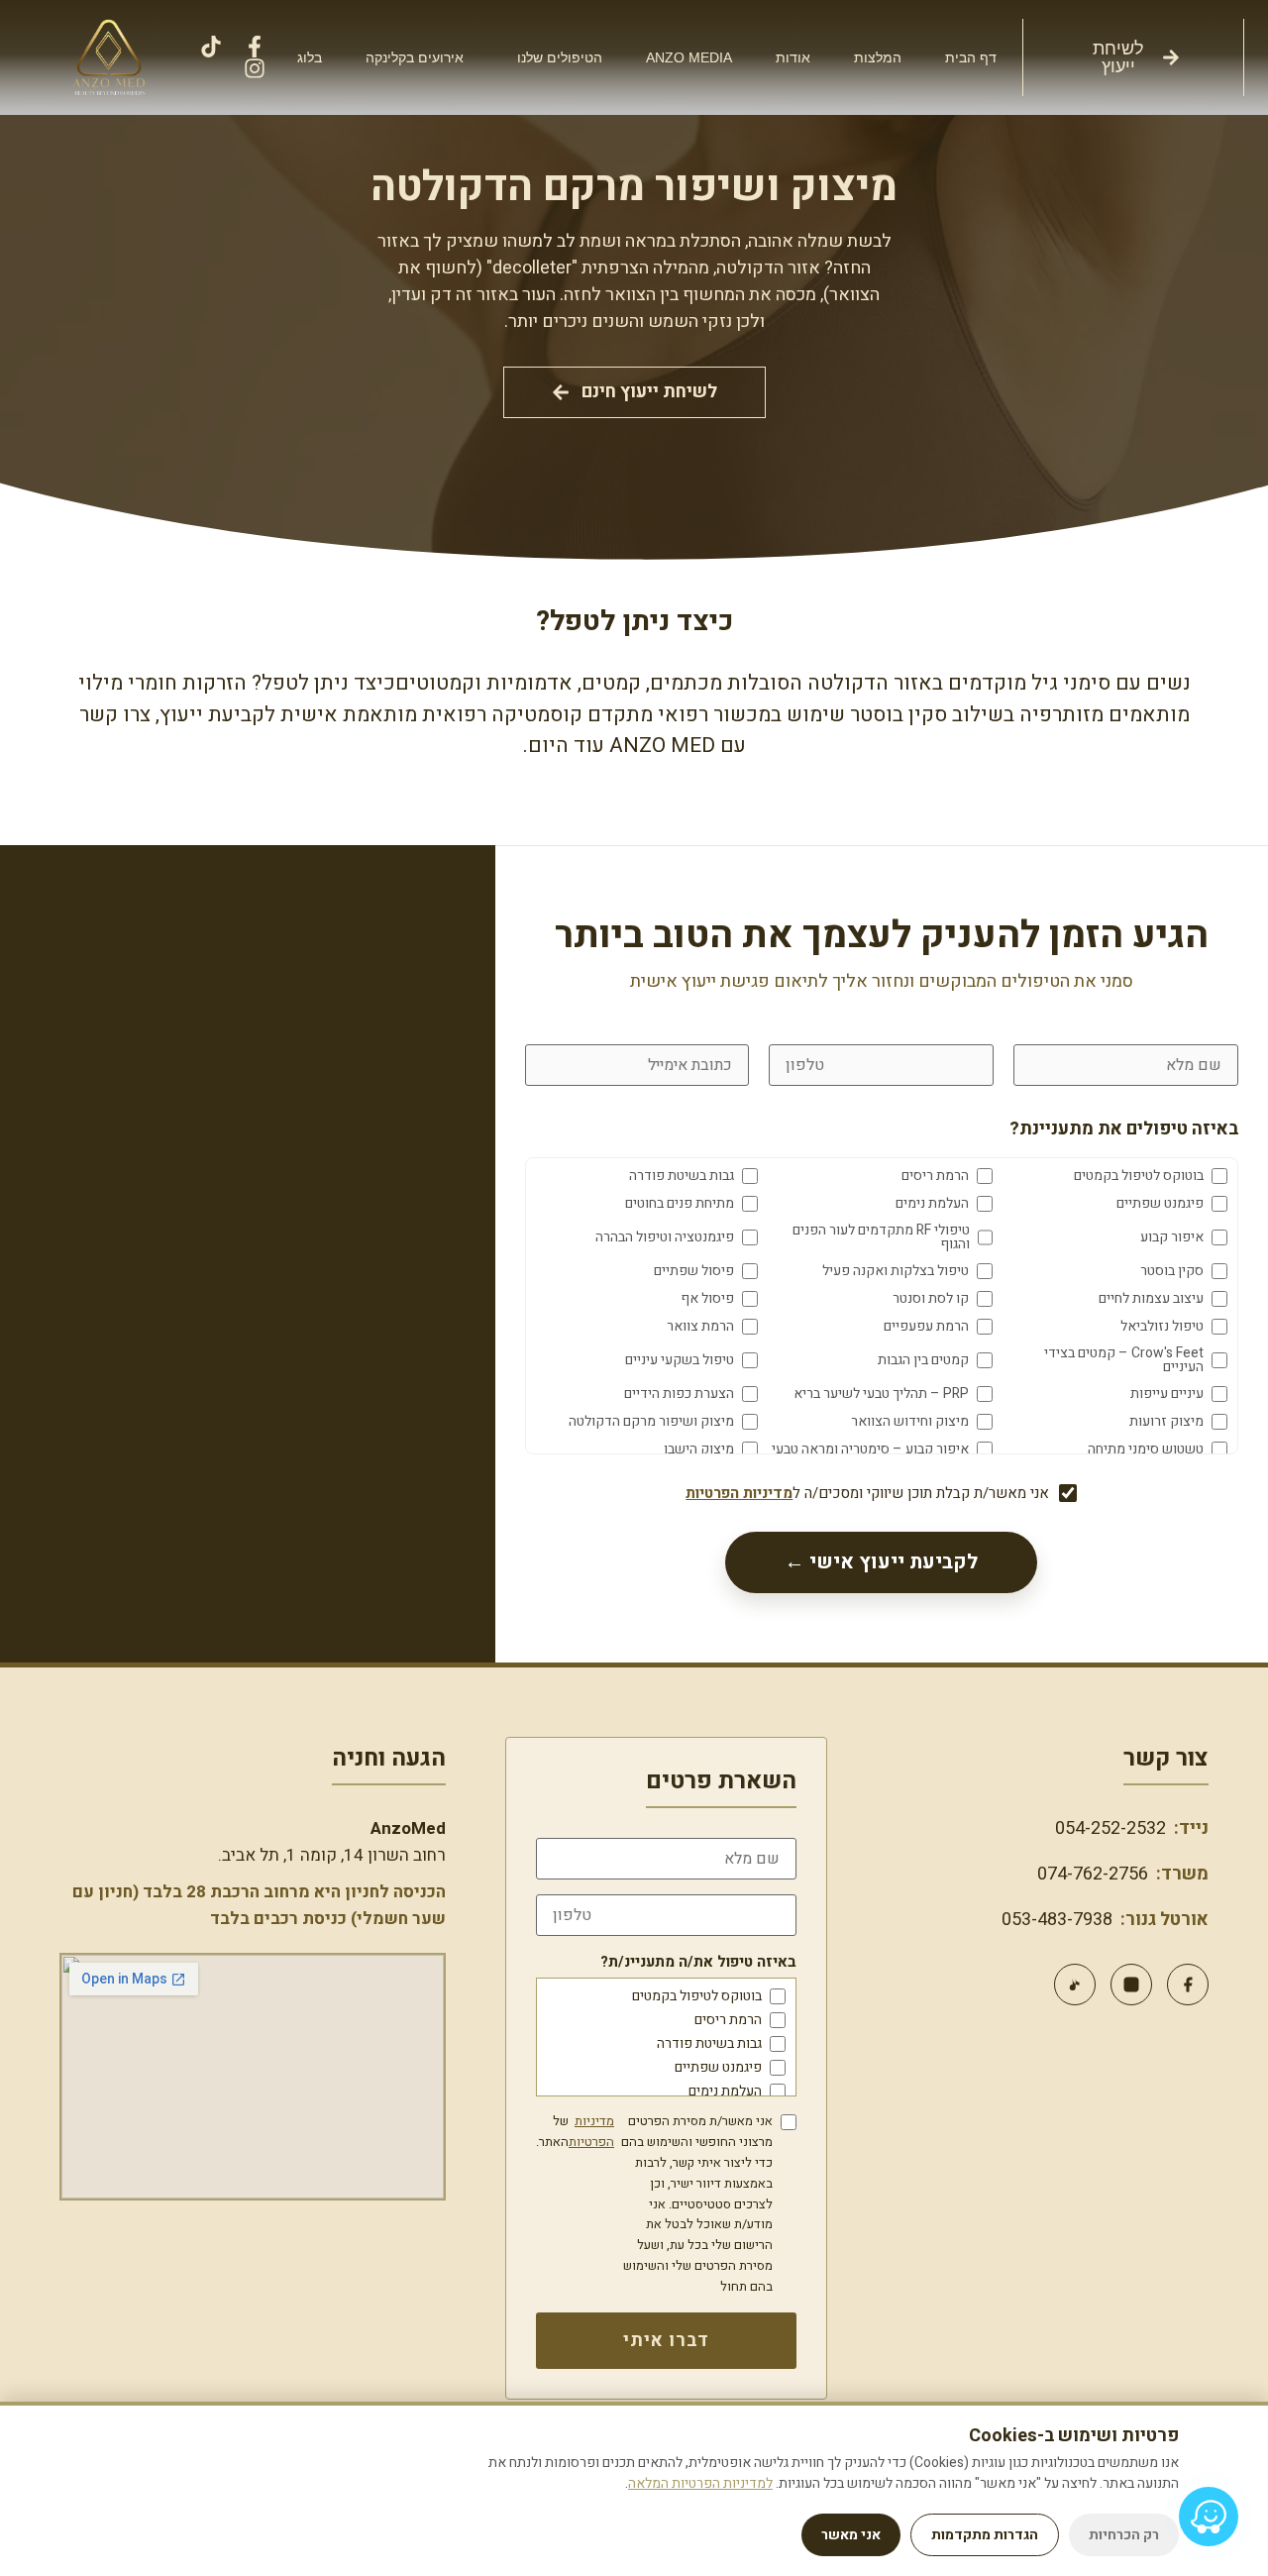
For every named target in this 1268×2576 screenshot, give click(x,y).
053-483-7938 (1057, 1920)
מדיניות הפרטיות (739, 1493)
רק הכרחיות (1124, 2535)
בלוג (310, 57)
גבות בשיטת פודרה (709, 2044)
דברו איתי (666, 2341)
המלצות (878, 57)
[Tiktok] (211, 47)
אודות (793, 57)
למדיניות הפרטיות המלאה (700, 2483)
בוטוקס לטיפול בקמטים (697, 1996)
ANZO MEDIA (689, 57)
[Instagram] (255, 68)
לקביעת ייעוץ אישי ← (881, 1562)
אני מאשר (851, 2535)
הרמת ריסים (728, 2020)
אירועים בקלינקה (415, 57)
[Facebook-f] (255, 47)
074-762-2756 (1093, 1874)
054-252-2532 (1110, 1828)
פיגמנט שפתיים (718, 2068)
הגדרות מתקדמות (985, 2535)
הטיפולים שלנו (560, 57)
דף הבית (971, 57)
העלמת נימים (725, 2092)
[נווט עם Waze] (1209, 2517)
